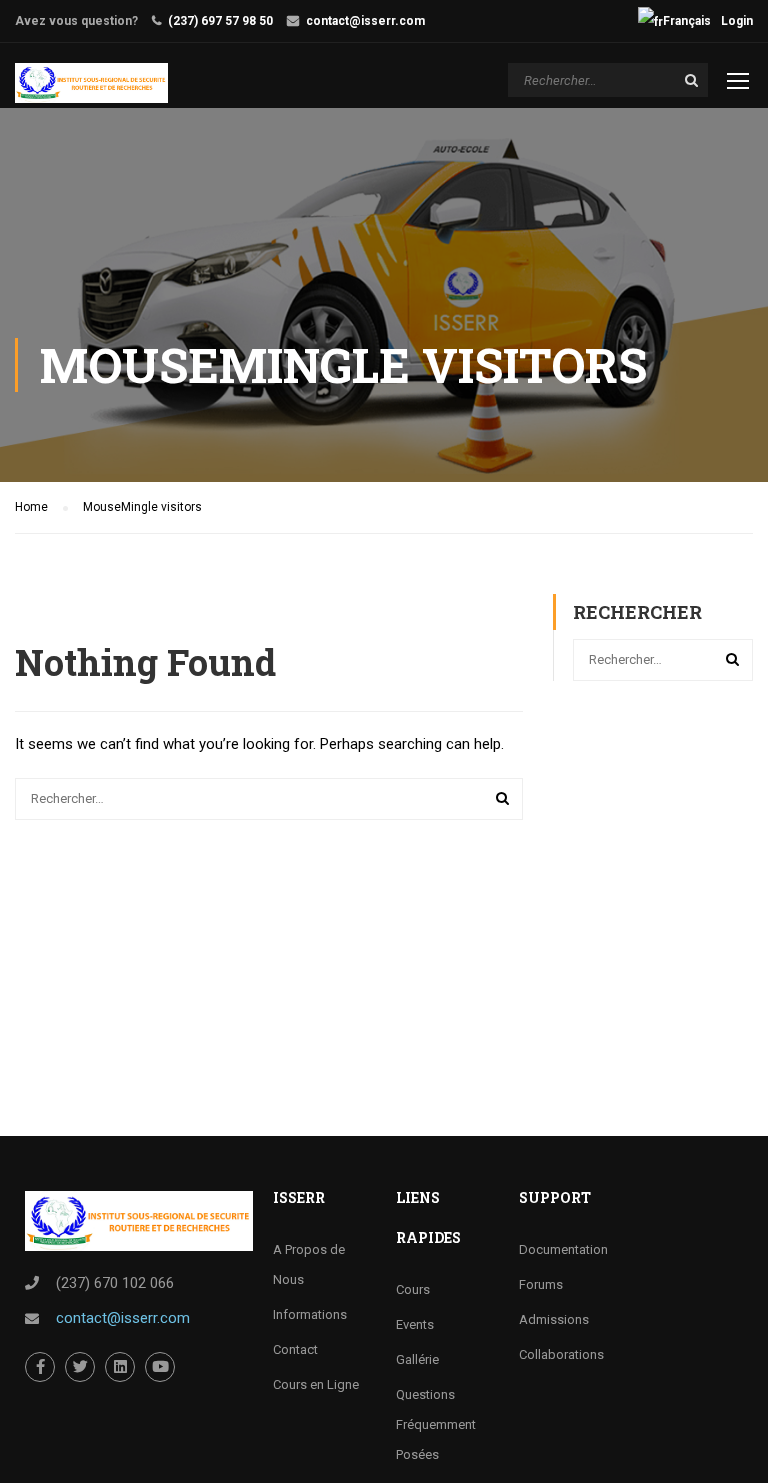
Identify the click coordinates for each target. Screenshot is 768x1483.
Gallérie (417, 1359)
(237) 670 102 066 (115, 1283)
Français (687, 21)
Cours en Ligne (316, 1384)
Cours (413, 1289)
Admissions (554, 1319)
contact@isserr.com (365, 21)
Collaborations (561, 1354)
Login (737, 21)
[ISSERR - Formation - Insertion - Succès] (91, 83)
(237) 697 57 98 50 (220, 21)
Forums (541, 1284)
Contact (295, 1349)
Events (415, 1324)
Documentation (563, 1249)
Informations (310, 1314)
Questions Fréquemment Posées (436, 1424)
